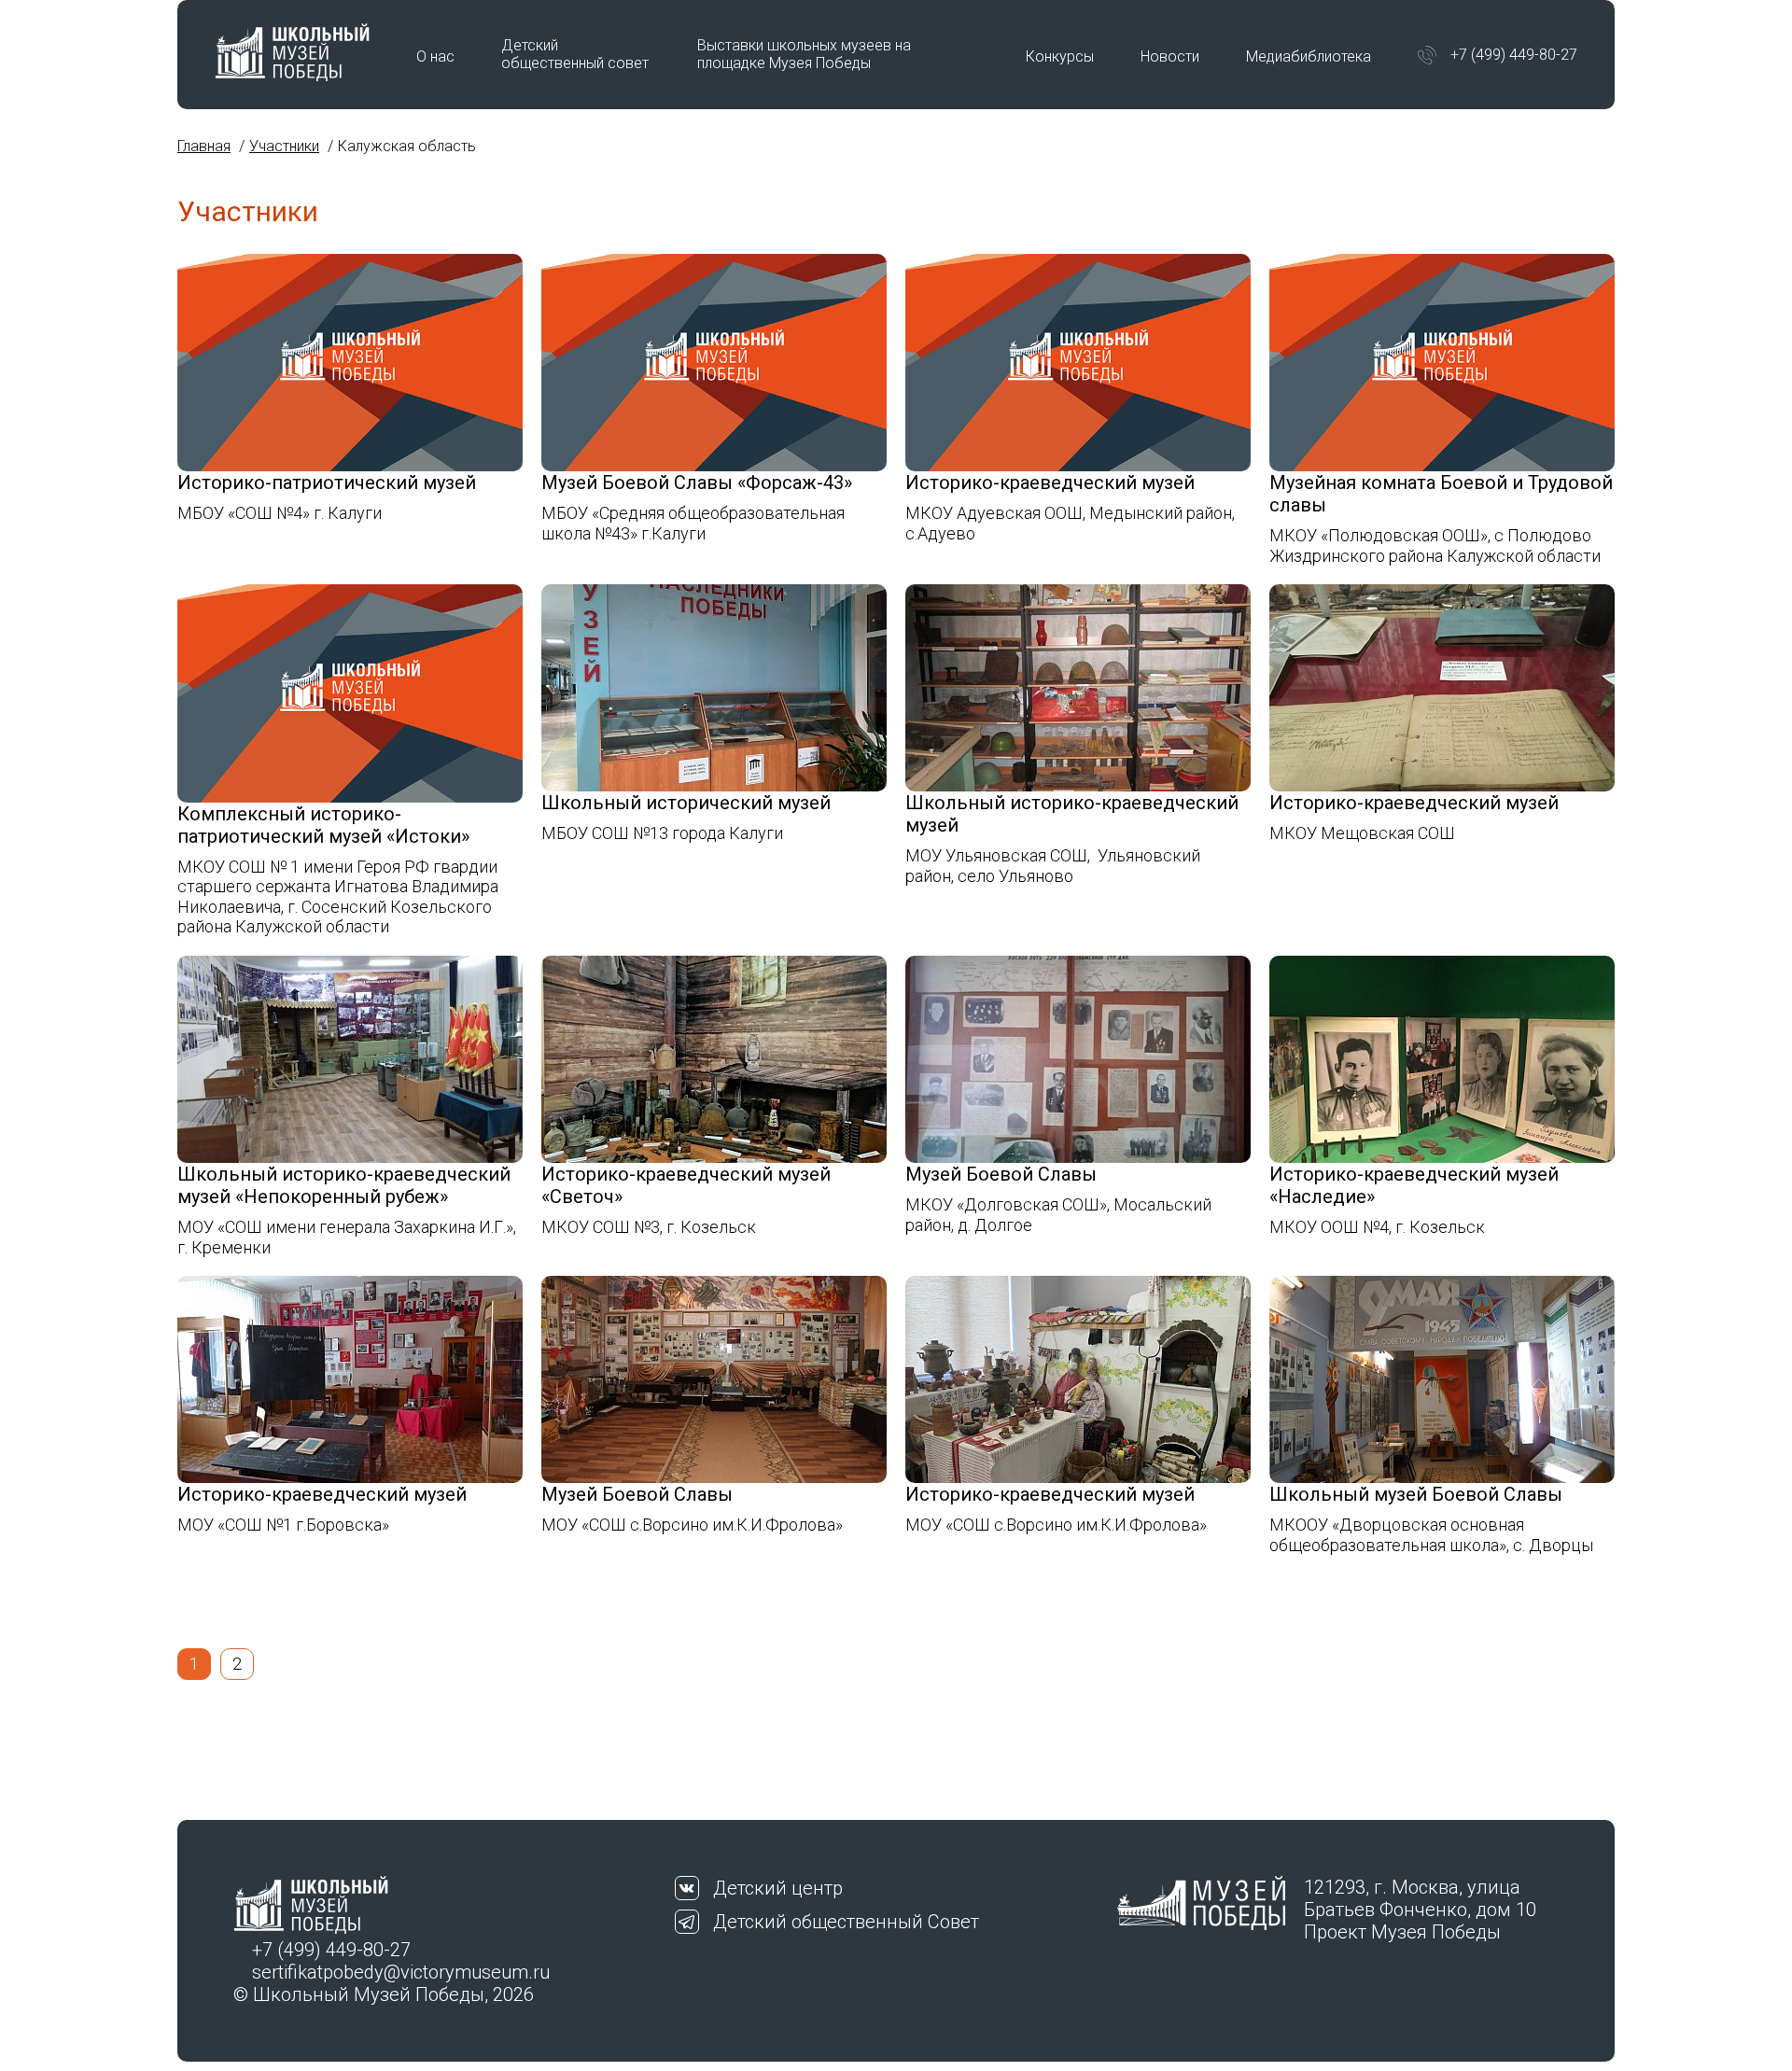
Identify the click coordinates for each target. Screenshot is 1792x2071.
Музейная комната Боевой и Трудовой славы (1441, 494)
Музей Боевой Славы (1001, 1174)
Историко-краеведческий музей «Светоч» (686, 1185)
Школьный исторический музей (686, 803)
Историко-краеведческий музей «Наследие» (1414, 1185)
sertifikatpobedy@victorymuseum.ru (401, 1972)
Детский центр (778, 1888)
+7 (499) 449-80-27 (1514, 55)
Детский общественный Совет (846, 1922)
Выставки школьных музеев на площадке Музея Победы (804, 54)
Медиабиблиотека (1309, 56)
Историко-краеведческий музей (1050, 483)
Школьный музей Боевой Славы (1416, 1494)
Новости (1170, 56)
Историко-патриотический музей (327, 483)
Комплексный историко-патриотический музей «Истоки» (323, 825)
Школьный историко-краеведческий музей (1072, 814)
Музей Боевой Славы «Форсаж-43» (697, 483)
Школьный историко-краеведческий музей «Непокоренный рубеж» (344, 1185)
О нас (435, 56)
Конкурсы (1060, 56)
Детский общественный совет (575, 54)
